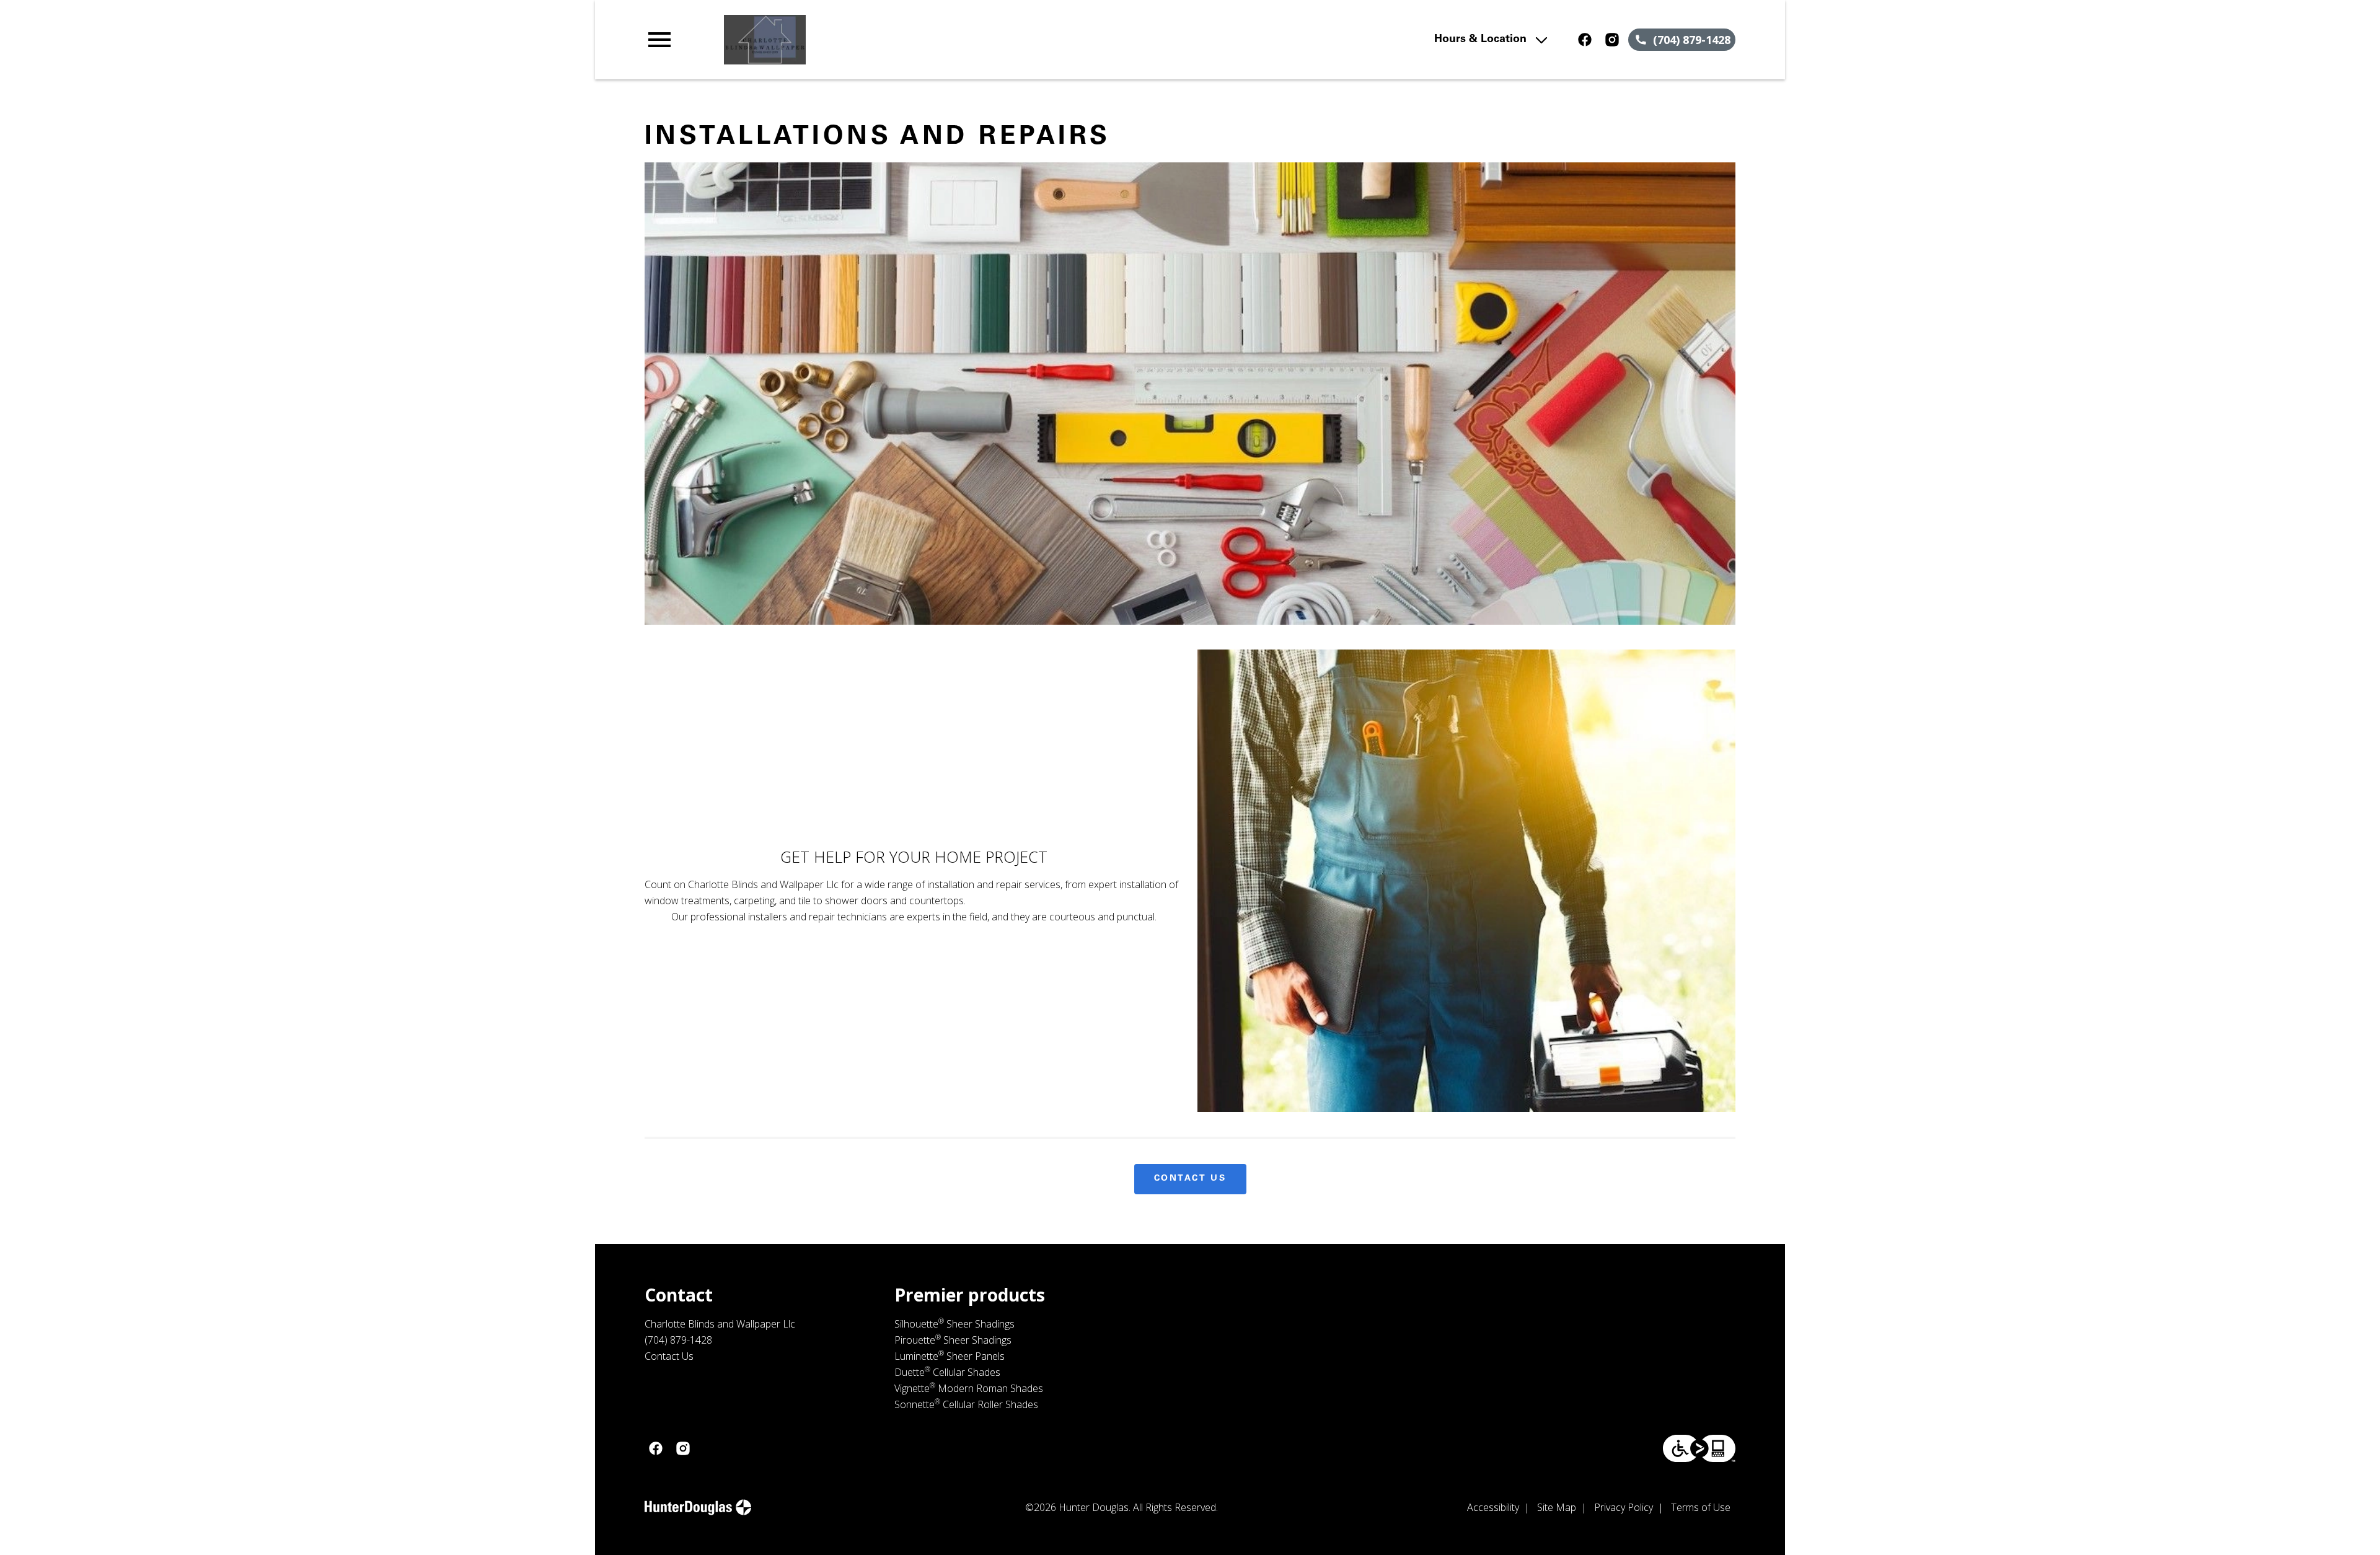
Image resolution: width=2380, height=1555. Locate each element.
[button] (659, 40)
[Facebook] (1585, 40)
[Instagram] (1612, 40)
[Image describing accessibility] (1699, 1448)
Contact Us (1190, 1179)
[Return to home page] (901, 40)
